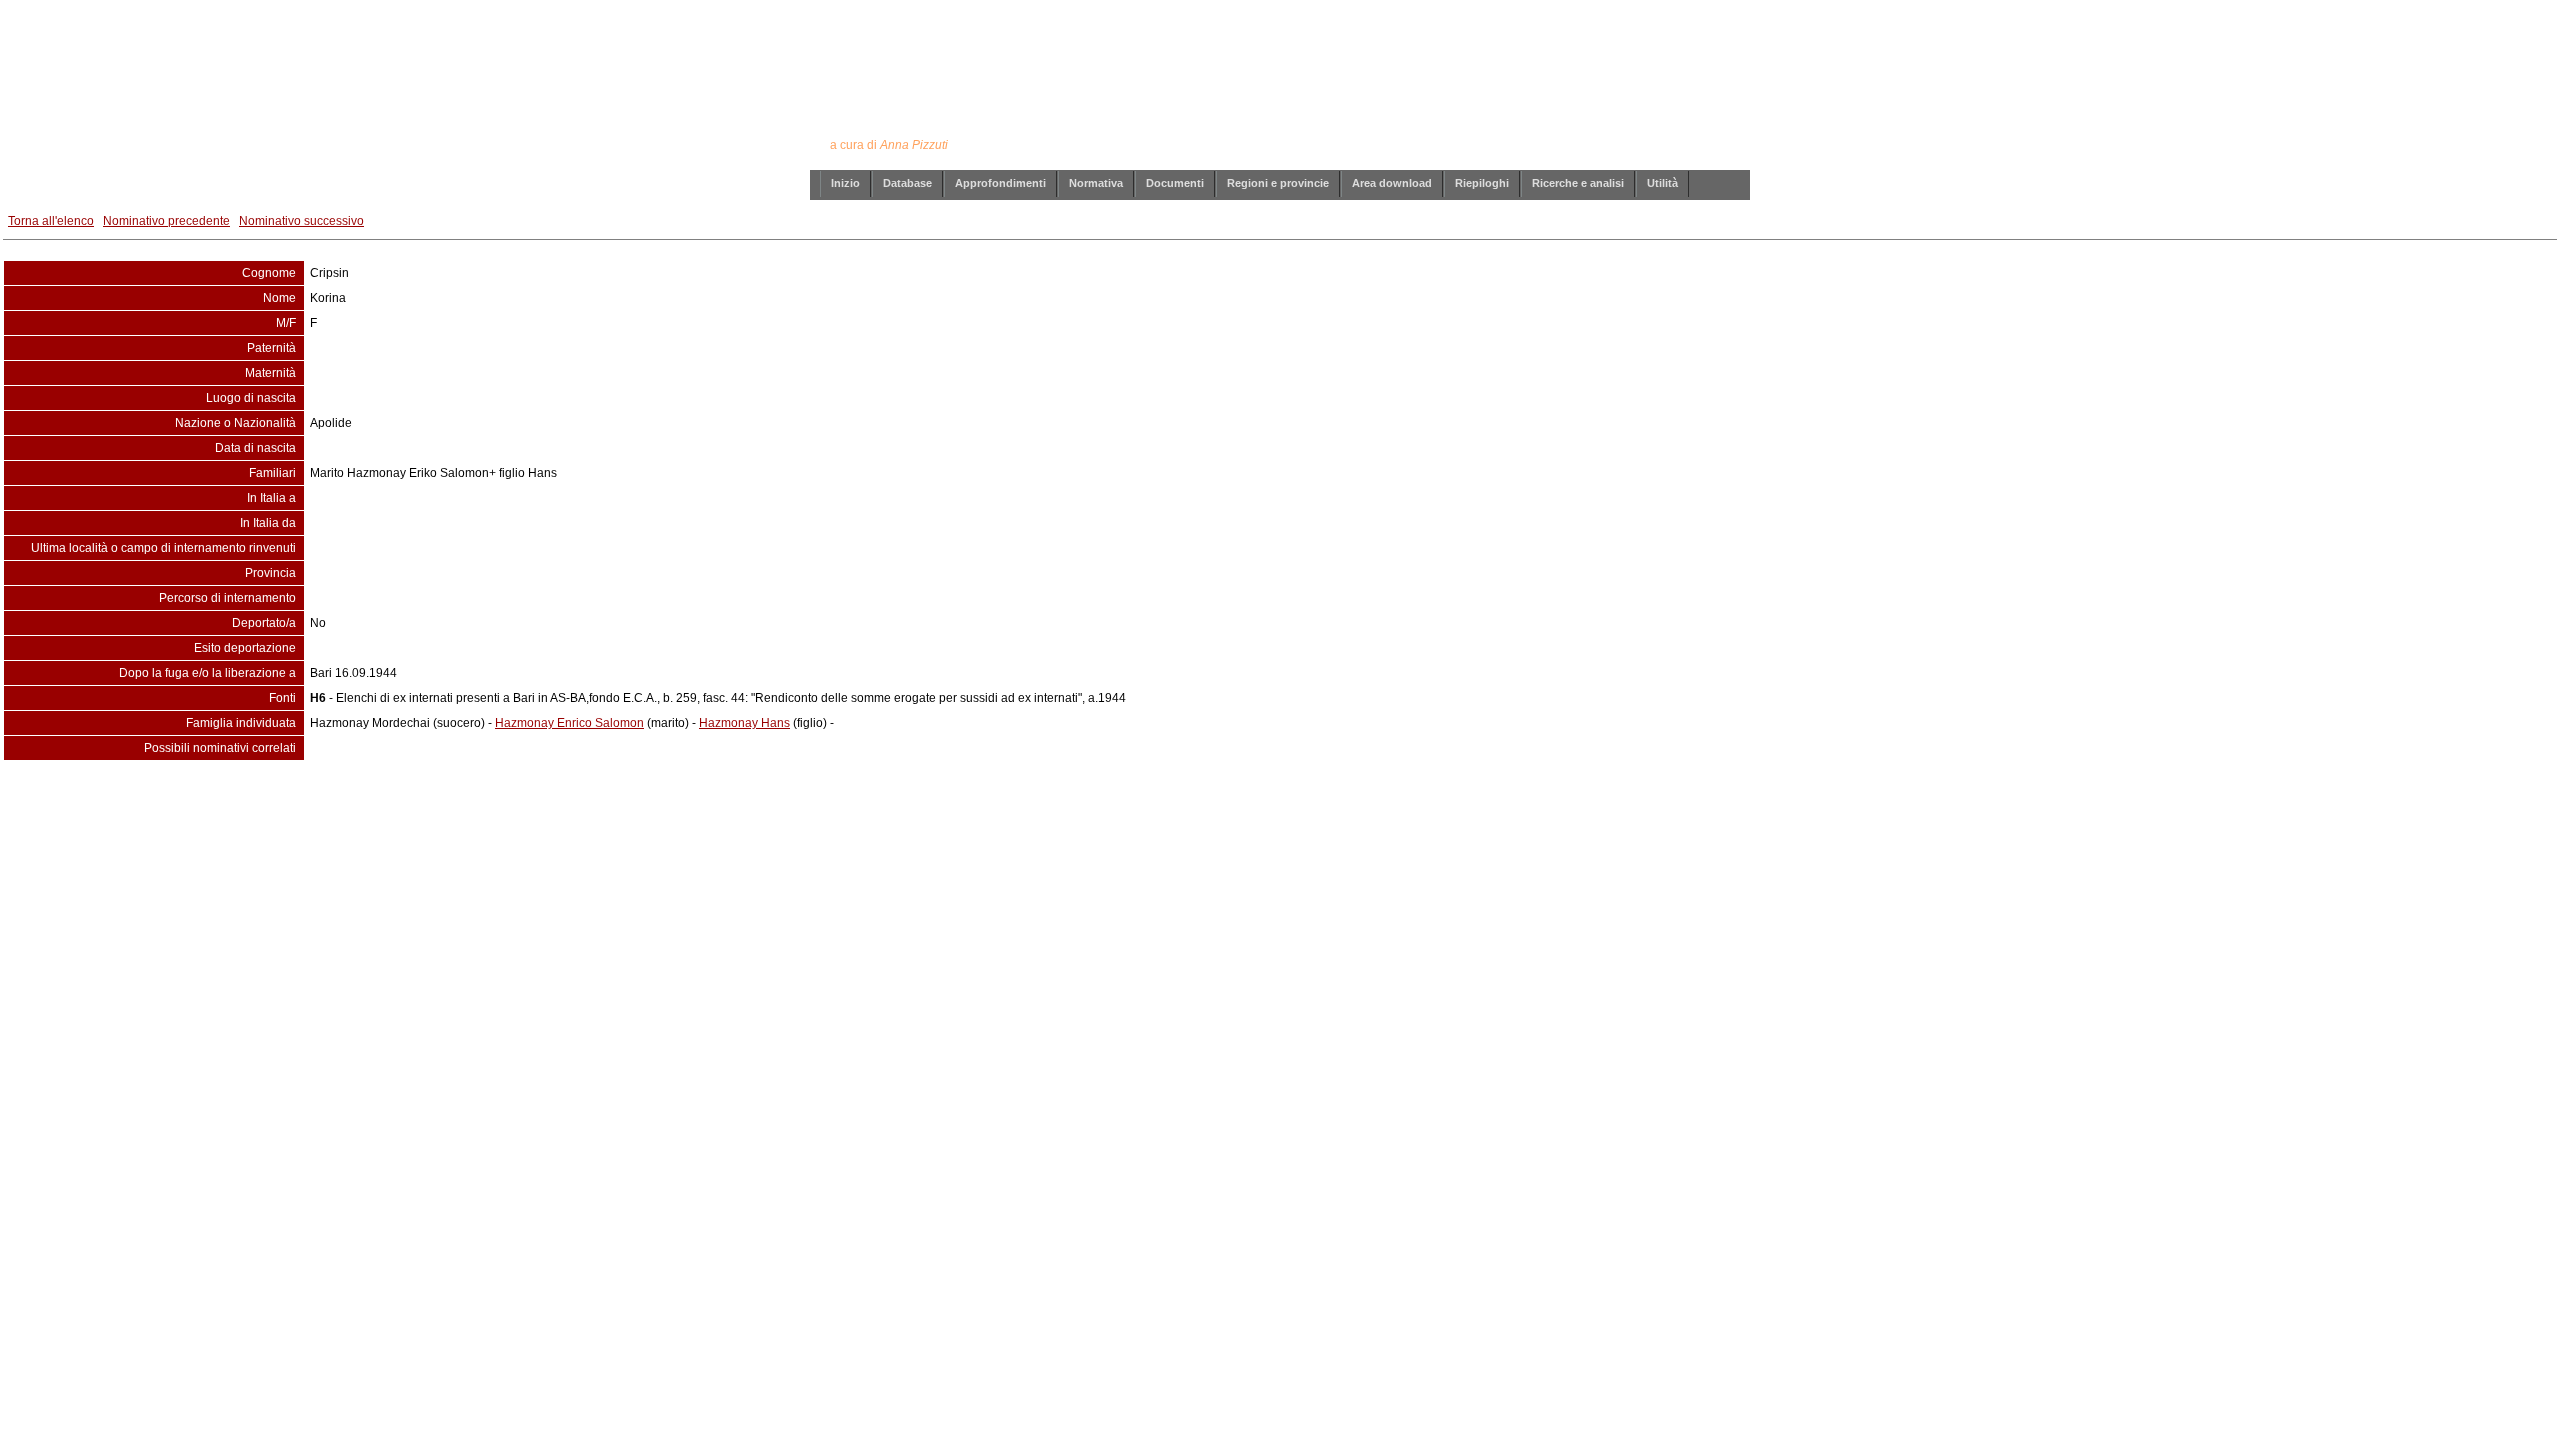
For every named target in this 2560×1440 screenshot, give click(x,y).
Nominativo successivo (301, 221)
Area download (1392, 183)
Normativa (1096, 183)
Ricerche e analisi (1578, 183)
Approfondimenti (1000, 183)
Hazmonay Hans (744, 723)
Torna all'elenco (51, 221)
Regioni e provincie (1278, 183)
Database (907, 183)
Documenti (1175, 183)
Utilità (1662, 183)
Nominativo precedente (166, 221)
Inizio (845, 183)
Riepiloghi (1482, 183)
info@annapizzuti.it (1319, 801)
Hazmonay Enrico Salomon (569, 723)
